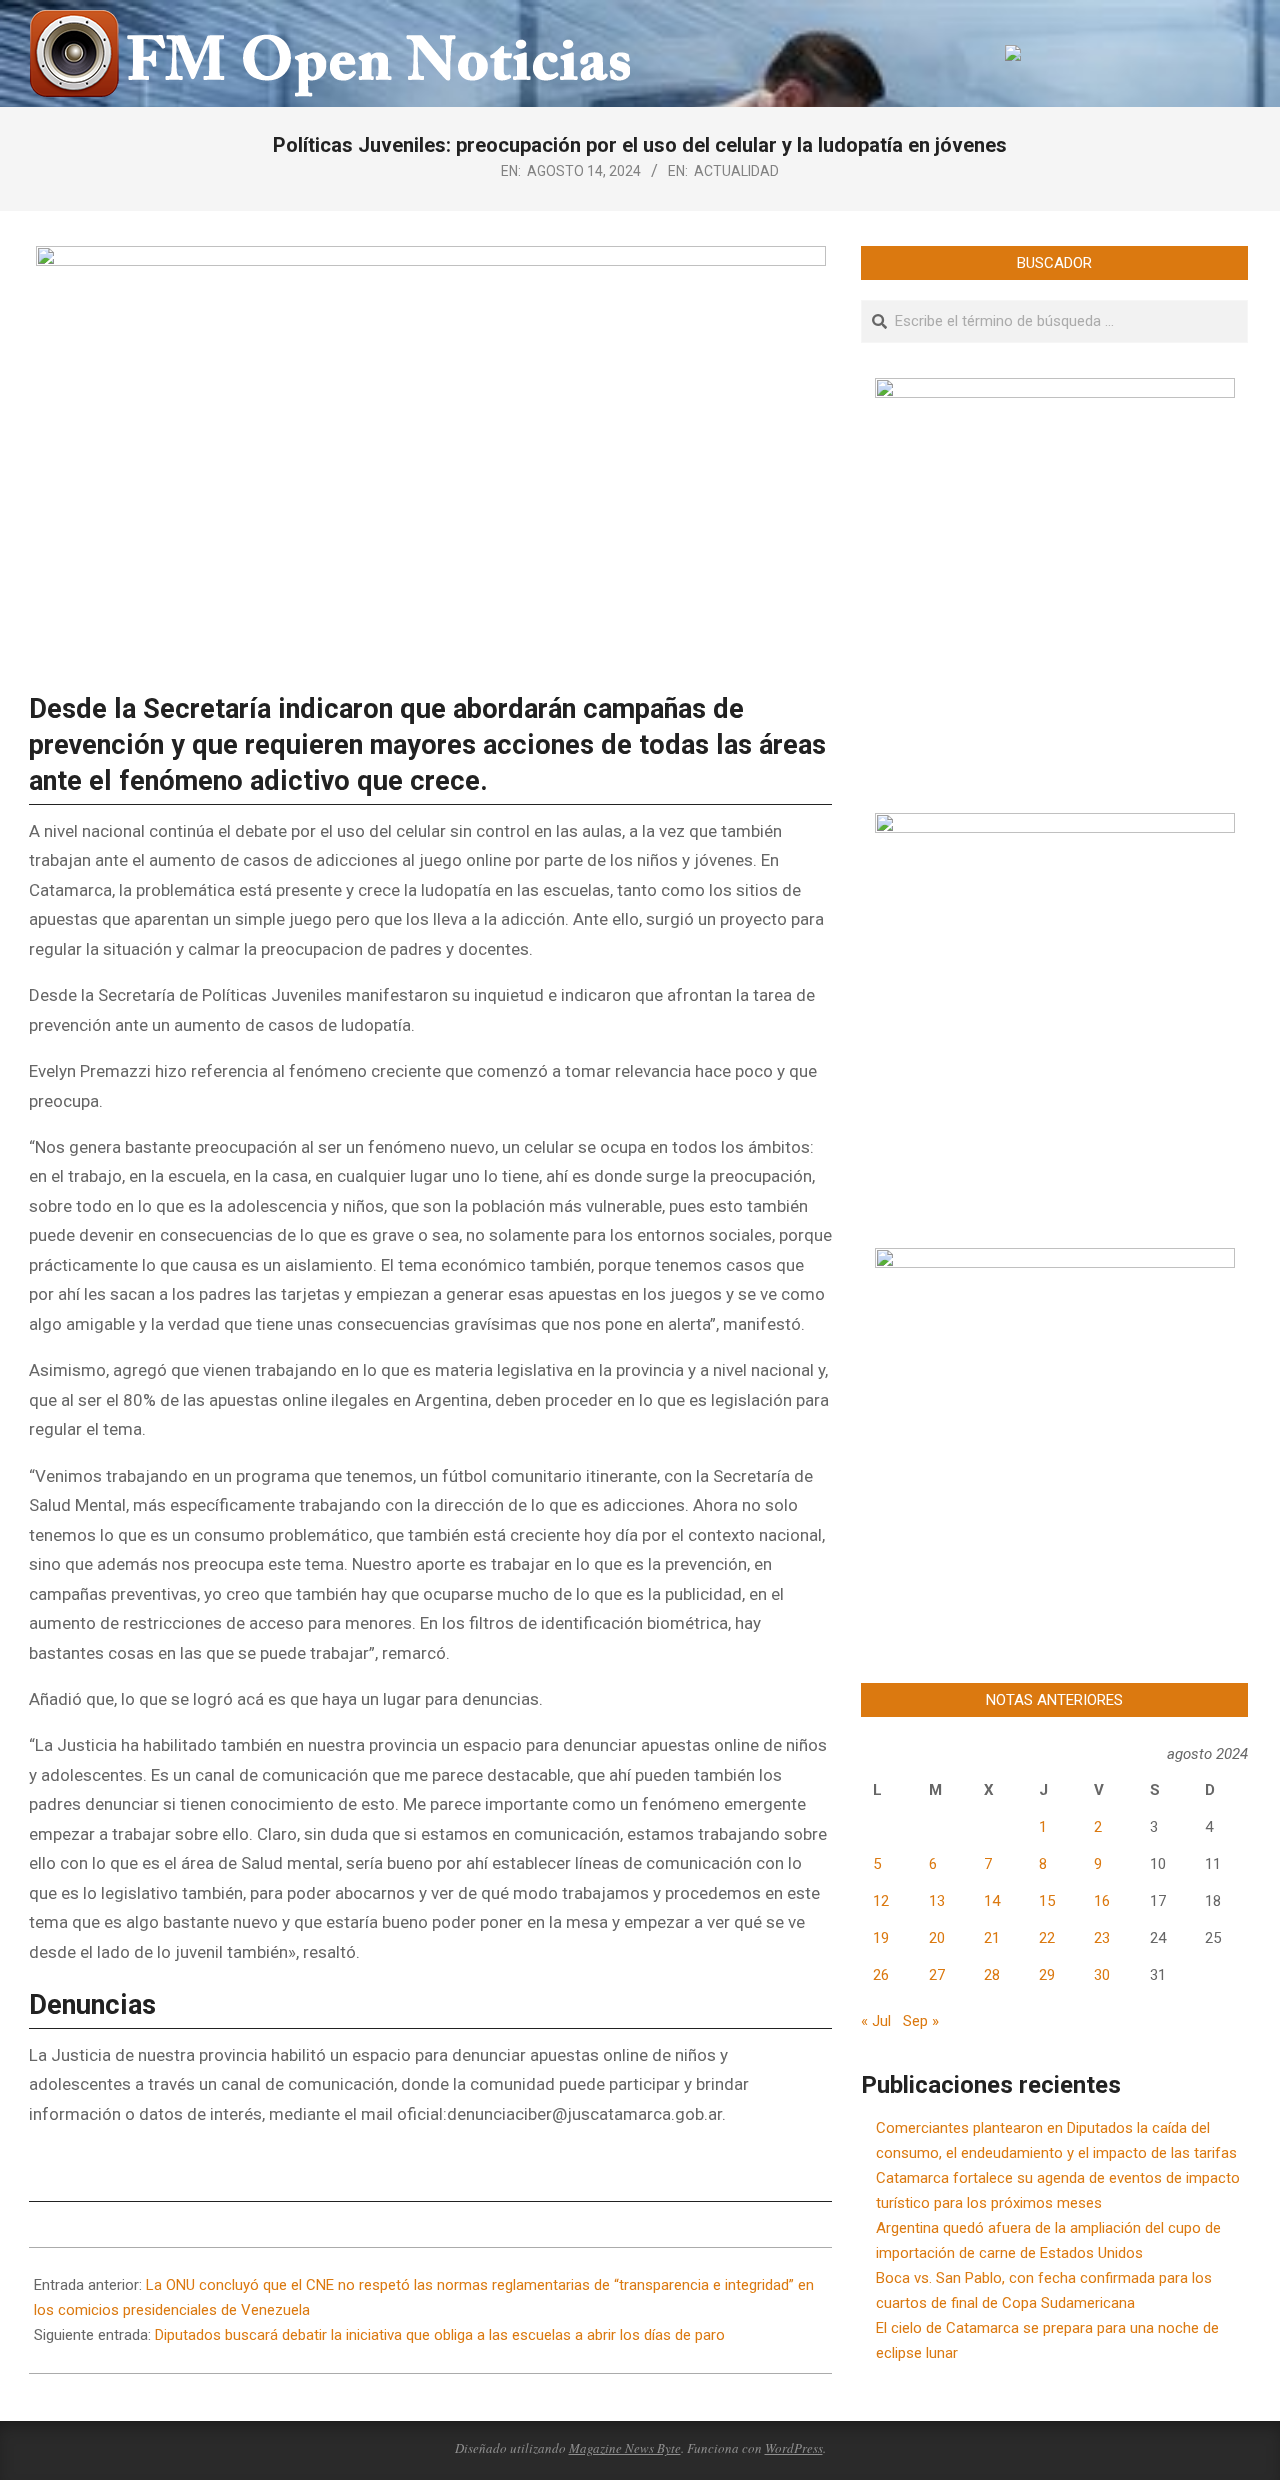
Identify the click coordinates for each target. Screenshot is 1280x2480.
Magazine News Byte (625, 2448)
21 (992, 1938)
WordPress (794, 2448)
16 (1102, 1901)
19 (881, 1938)
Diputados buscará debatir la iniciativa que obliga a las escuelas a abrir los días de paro (440, 2335)
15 (1047, 1901)
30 (1102, 1975)
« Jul (876, 2021)
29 (1047, 1975)
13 (937, 1901)
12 (881, 1901)
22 (1047, 1938)
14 (992, 1901)
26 (881, 1975)
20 (937, 1938)
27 (937, 1975)
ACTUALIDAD (736, 171)
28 (992, 1975)
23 (1102, 1938)
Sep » (921, 2021)
